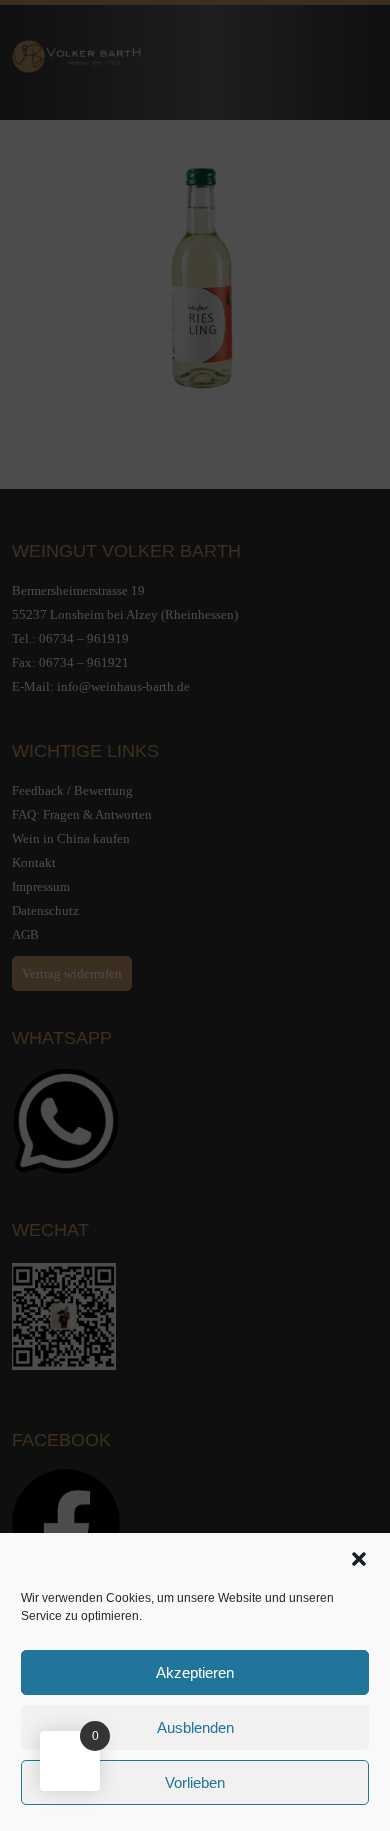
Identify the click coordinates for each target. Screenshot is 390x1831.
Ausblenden (195, 1727)
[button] (359, 1559)
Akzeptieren (195, 1672)
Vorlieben (195, 1782)
